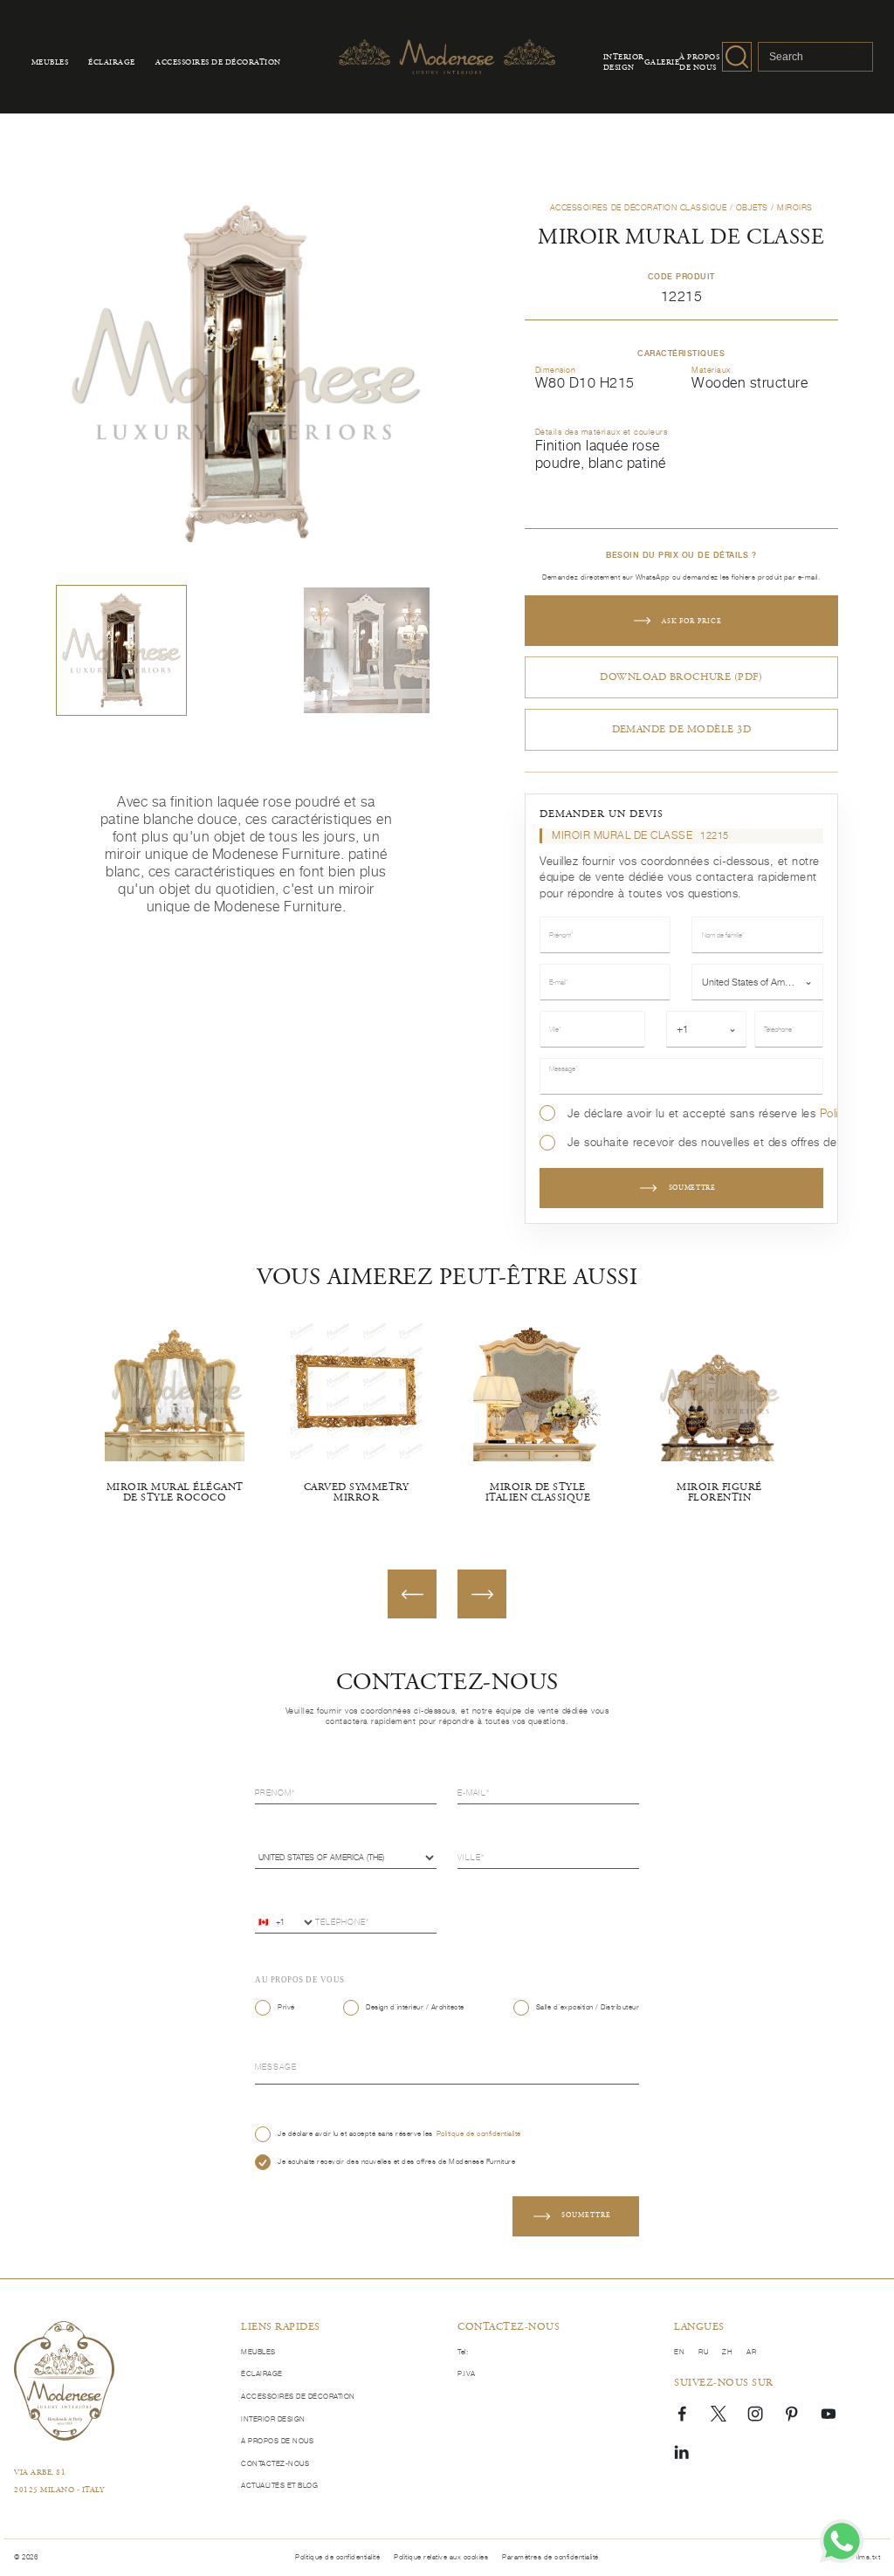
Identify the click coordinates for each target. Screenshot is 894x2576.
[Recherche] (737, 57)
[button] (121, 650)
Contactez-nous (275, 2464)
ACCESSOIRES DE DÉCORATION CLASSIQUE (639, 207)
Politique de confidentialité (479, 2134)
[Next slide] (482, 1594)
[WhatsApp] (842, 2541)
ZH (727, 2352)
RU (703, 2352)
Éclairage (112, 63)
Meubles (50, 63)
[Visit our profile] (682, 2413)
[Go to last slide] (412, 1594)
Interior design (624, 63)
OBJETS (752, 207)
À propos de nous (699, 63)
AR (751, 2352)
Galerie (662, 63)
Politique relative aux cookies (441, 2557)
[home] (64, 2381)
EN (679, 2352)
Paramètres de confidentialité (550, 2557)
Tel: (463, 2352)
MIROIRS (795, 207)
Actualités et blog (279, 2486)
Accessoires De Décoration (218, 63)
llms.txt (868, 2557)
